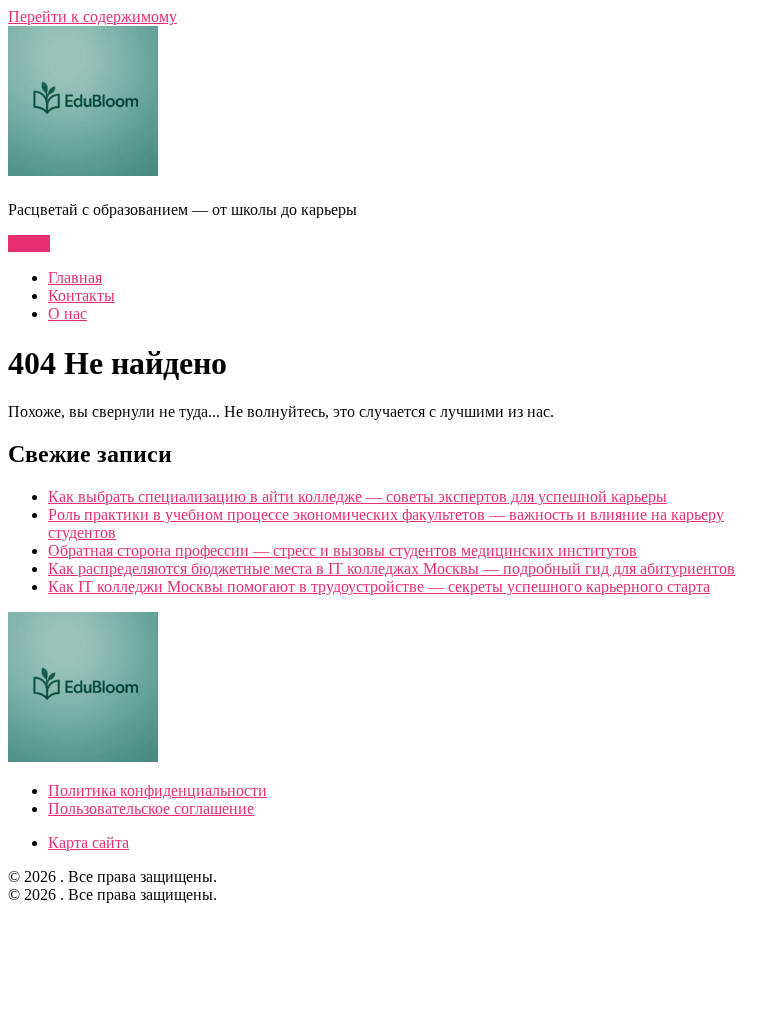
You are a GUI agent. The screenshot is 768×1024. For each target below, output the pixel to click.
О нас (67, 313)
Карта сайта (88, 842)
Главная (75, 277)
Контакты (81, 295)
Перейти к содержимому (92, 16)
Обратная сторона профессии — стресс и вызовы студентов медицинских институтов (342, 550)
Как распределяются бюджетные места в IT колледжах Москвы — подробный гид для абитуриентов (391, 568)
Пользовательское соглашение (151, 808)
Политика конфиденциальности (157, 790)
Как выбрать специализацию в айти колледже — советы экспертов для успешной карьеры (357, 496)
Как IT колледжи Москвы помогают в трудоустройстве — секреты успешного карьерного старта (379, 586)
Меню (29, 243)
